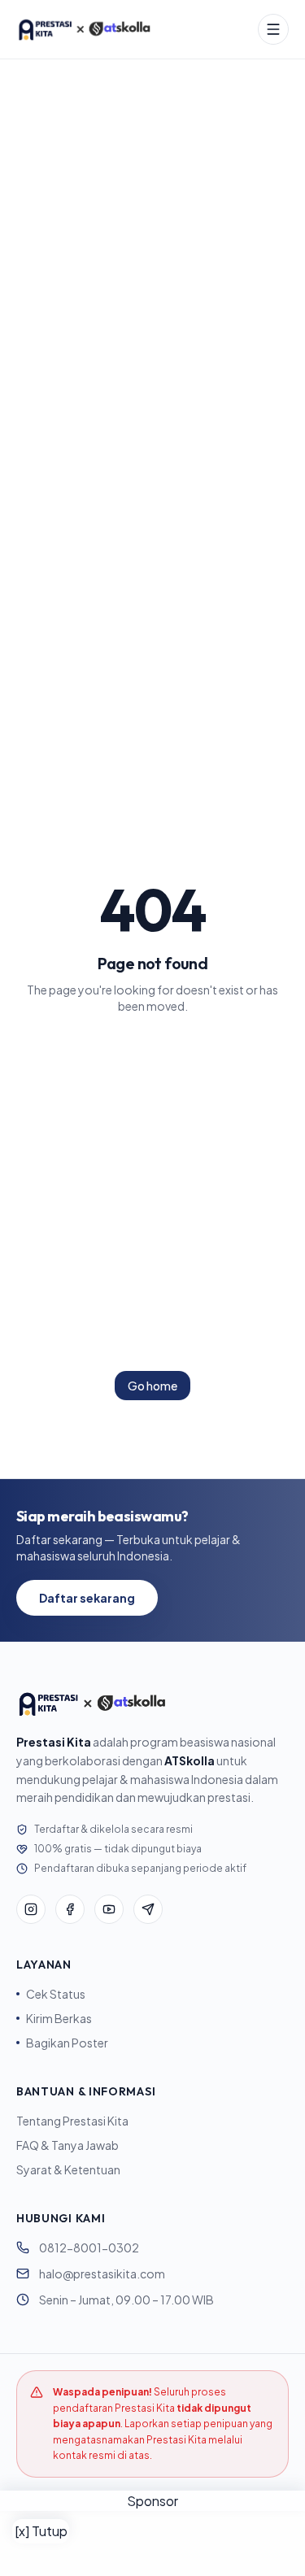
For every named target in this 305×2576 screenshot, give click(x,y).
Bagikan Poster (67, 2043)
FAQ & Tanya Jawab (68, 2145)
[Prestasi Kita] (84, 29)
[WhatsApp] (148, 1909)
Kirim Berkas (59, 2018)
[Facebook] (70, 1909)
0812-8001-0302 (89, 2247)
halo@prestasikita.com (102, 2274)
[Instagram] (31, 1909)
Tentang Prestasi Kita (72, 2121)
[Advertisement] (152, 2543)
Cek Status (56, 1994)
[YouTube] (109, 1909)
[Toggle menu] (273, 29)
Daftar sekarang (87, 1598)
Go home (152, 1386)
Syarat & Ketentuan (68, 2169)
